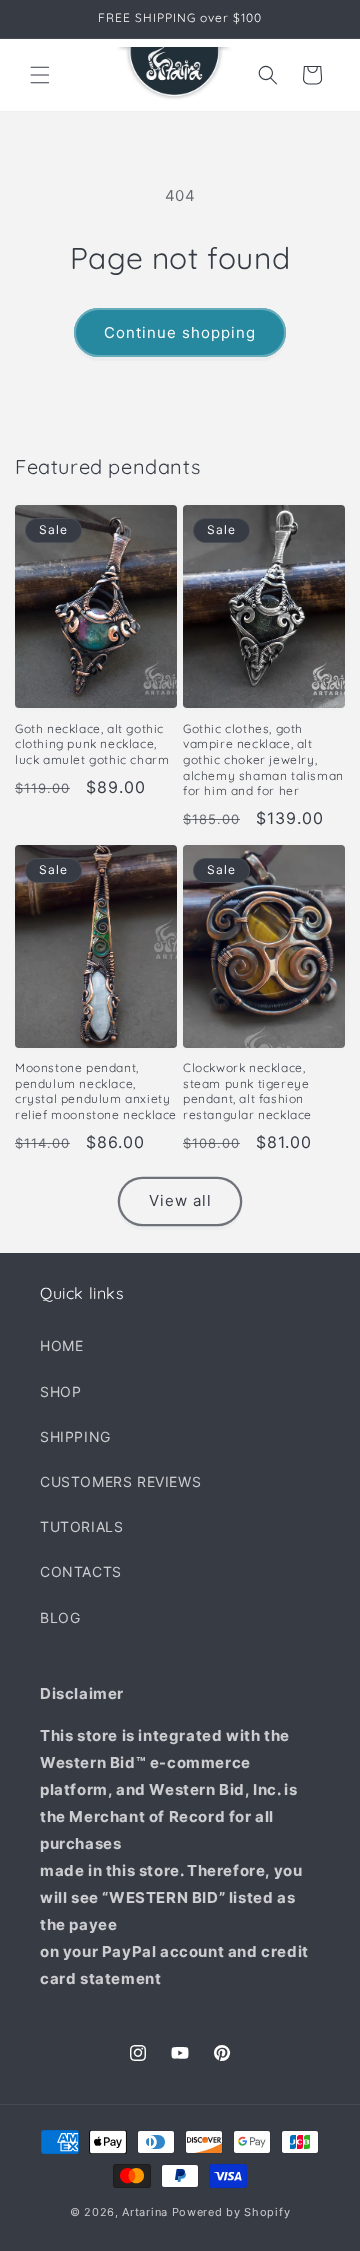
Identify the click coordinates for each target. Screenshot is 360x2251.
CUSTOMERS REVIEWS (120, 1481)
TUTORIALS (81, 1526)
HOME (61, 1345)
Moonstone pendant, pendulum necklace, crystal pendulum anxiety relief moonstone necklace (96, 1091)
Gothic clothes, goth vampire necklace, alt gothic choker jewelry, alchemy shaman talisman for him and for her (263, 759)
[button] (40, 75)
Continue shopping (180, 332)
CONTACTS (81, 1571)
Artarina (145, 2212)
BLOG (60, 1617)
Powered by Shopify (231, 2212)
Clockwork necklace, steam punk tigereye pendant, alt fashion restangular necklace (247, 1091)
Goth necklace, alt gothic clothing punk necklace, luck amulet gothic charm (92, 744)
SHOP (60, 1391)
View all (180, 1200)
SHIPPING (75, 1436)
